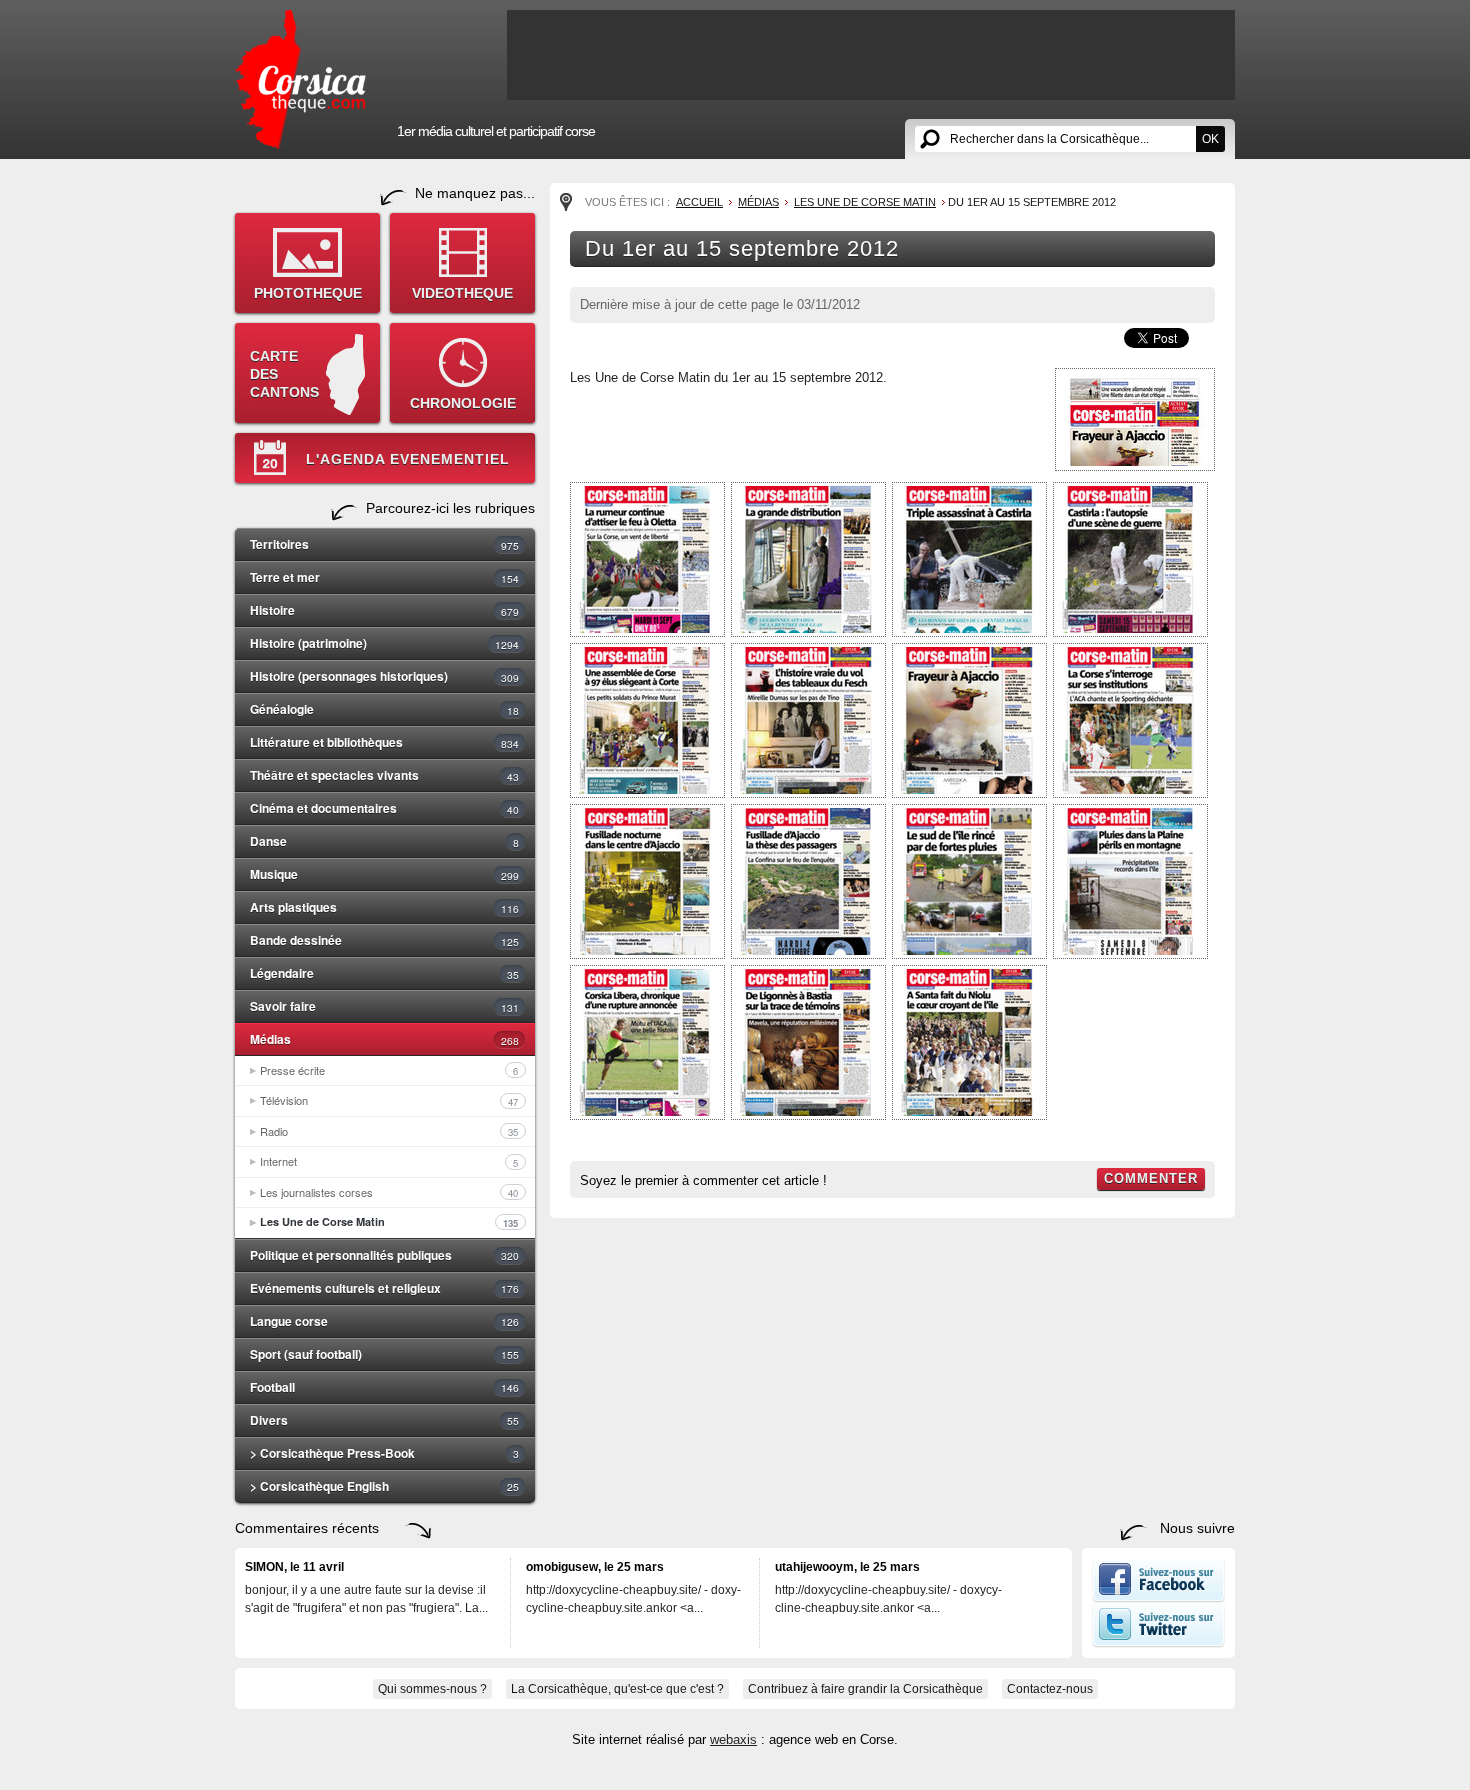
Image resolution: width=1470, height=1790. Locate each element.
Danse (384, 841)
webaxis (733, 1739)
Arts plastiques (384, 907)
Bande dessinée (384, 940)
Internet (389, 1161)
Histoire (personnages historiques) (384, 676)
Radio (389, 1131)
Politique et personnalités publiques (384, 1255)
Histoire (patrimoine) (384, 643)
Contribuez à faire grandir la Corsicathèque (865, 1689)
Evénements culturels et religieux (384, 1288)
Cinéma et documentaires (384, 808)
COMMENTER (1151, 1178)
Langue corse (384, 1321)
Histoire (384, 610)
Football (384, 1387)
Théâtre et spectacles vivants (384, 775)
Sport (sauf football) (384, 1354)
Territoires (384, 544)
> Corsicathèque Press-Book (384, 1453)
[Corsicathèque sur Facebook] (1158, 1598)
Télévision (389, 1100)
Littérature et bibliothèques (384, 742)
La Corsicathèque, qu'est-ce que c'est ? (617, 1689)
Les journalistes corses (389, 1192)
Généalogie (384, 709)
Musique (384, 874)
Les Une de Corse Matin (389, 1222)
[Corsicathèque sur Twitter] (1158, 1643)
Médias (384, 1039)
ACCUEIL (699, 202)
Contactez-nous (1050, 1689)
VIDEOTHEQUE (462, 293)
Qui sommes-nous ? (432, 1689)
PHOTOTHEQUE (308, 293)
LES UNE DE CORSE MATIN (865, 202)
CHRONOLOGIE (463, 403)
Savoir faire (384, 1006)
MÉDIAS (758, 202)
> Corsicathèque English (384, 1486)
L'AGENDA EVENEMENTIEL (408, 459)
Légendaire (384, 973)
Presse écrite (389, 1070)
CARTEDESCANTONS (284, 374)
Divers (384, 1420)
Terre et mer (384, 577)
